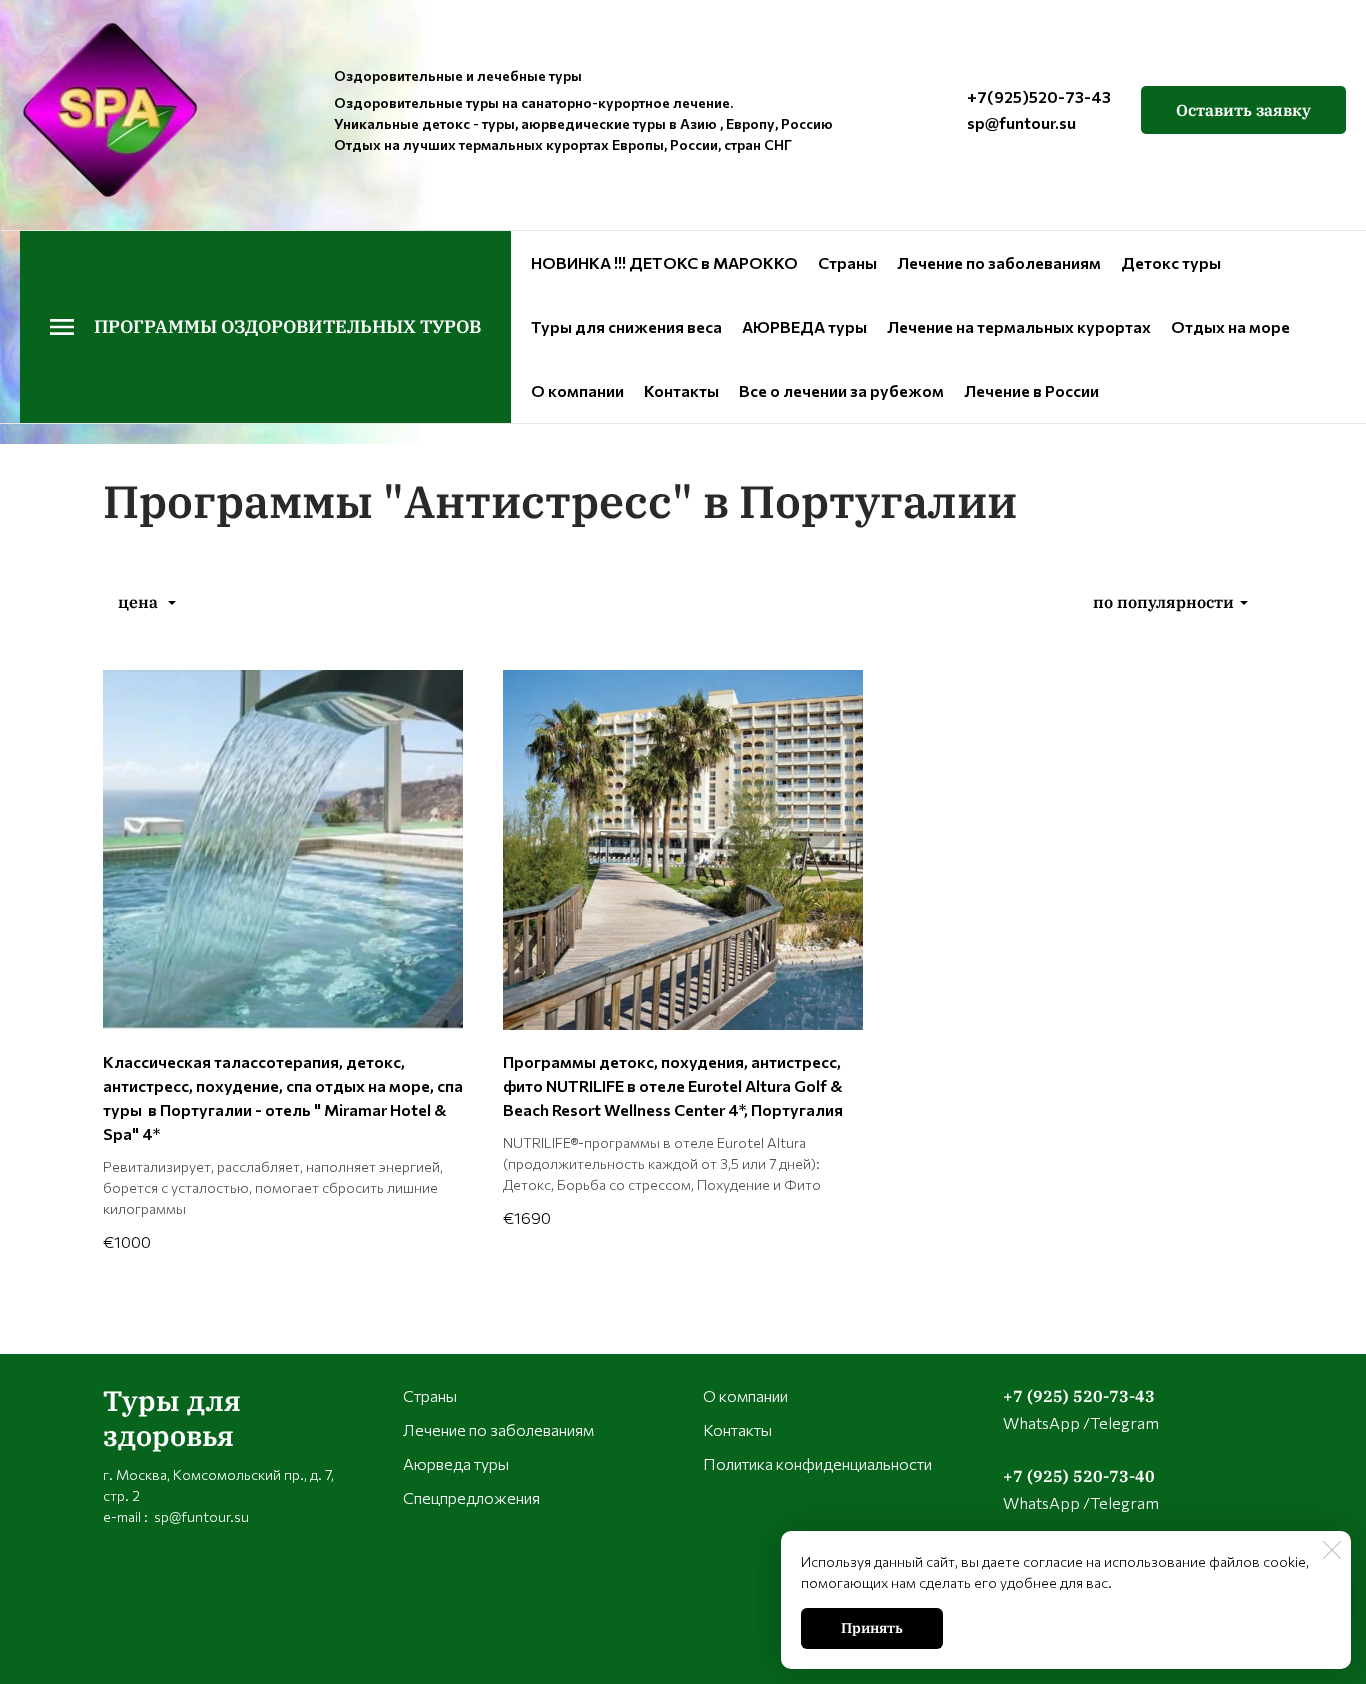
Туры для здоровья (172, 1418)
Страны (847, 262)
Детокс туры (1171, 262)
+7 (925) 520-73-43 (1079, 1396)
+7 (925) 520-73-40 (1079, 1476)
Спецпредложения (471, 1497)
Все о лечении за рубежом (841, 390)
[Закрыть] (1332, 1550)
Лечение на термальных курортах (1019, 326)
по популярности (1163, 602)
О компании (577, 390)
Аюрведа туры (456, 1463)
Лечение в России (1031, 390)
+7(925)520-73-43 (1039, 96)
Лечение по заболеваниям (999, 262)
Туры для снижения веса (626, 326)
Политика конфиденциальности (817, 1463)
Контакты (681, 390)
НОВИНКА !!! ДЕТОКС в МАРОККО (664, 262)
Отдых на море (1230, 326)
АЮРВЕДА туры (804, 326)
